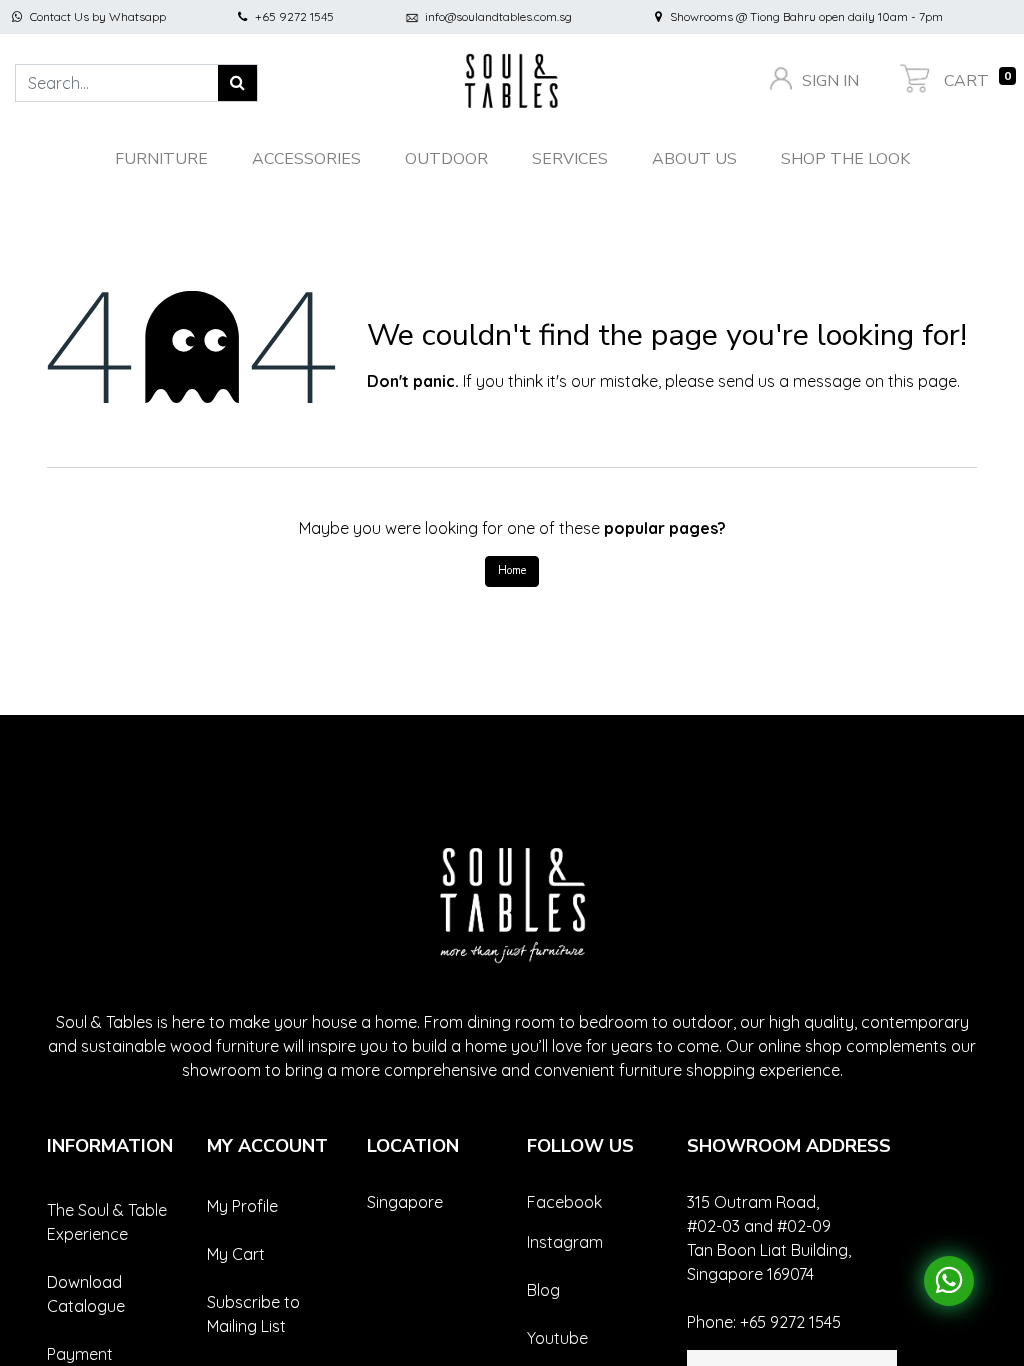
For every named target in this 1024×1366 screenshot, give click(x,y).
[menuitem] (845, 159)
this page (922, 381)
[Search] (238, 83)
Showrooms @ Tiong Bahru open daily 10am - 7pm (806, 16)
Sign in (828, 81)
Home (512, 570)
